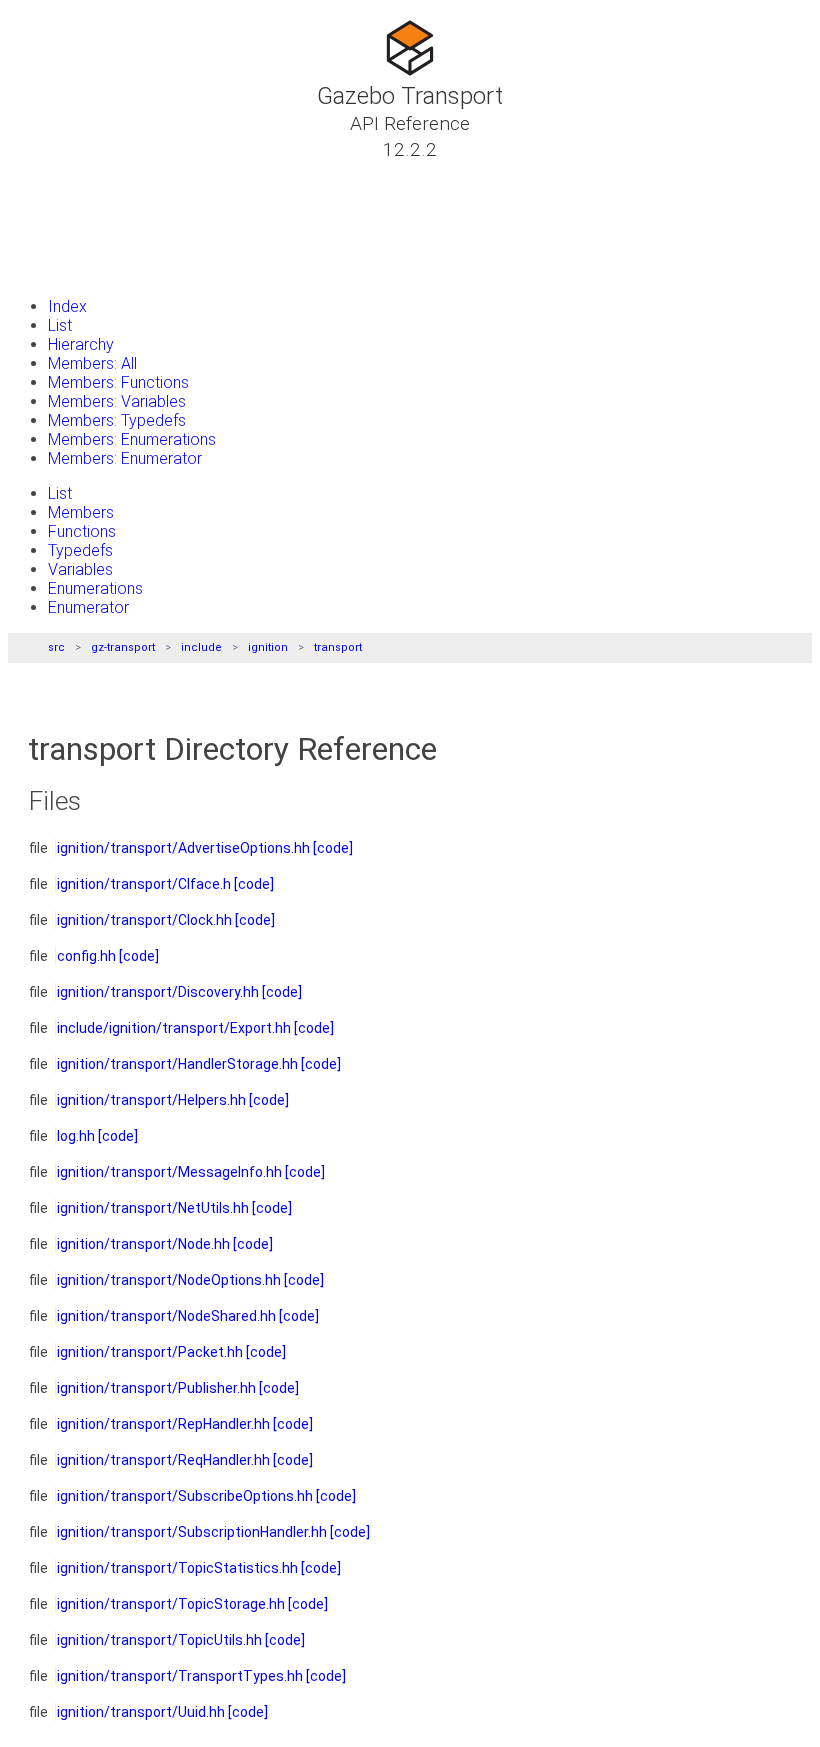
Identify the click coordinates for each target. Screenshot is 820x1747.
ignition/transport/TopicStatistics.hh (177, 1568)
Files (53, 245)
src (56, 647)
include (201, 647)
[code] (333, 848)
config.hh (86, 956)
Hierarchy (81, 344)
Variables (80, 569)
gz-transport (123, 647)
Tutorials (70, 173)
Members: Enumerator (125, 458)
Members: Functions (118, 382)
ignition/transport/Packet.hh (150, 1352)
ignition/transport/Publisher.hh (156, 1388)
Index (67, 306)
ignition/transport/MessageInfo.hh (169, 1172)
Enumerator (88, 607)
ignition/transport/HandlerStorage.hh (177, 1064)
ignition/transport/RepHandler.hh (163, 1424)
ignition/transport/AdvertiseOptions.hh (183, 848)
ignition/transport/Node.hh (143, 1244)
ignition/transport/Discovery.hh (158, 992)
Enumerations (95, 588)
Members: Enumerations (132, 439)
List (60, 325)
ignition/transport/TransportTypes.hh (180, 1676)
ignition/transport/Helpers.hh (151, 1100)
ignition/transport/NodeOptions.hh (169, 1280)
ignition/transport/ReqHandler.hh (163, 1460)
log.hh (76, 1136)
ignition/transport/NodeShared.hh (166, 1316)
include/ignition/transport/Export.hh (174, 1028)
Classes (65, 197)
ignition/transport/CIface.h (144, 884)
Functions (82, 531)
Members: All (92, 363)
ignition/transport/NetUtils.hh (153, 1208)
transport (338, 647)
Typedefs (80, 550)
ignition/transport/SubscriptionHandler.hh (192, 1532)
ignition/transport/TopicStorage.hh (171, 1604)
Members (81, 512)
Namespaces (83, 221)
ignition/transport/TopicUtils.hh (159, 1640)
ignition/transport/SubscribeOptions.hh (185, 1496)
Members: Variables (117, 401)
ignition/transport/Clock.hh (144, 920)
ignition (268, 647)
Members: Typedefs (117, 420)
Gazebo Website (95, 269)
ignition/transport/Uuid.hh (141, 1712)
